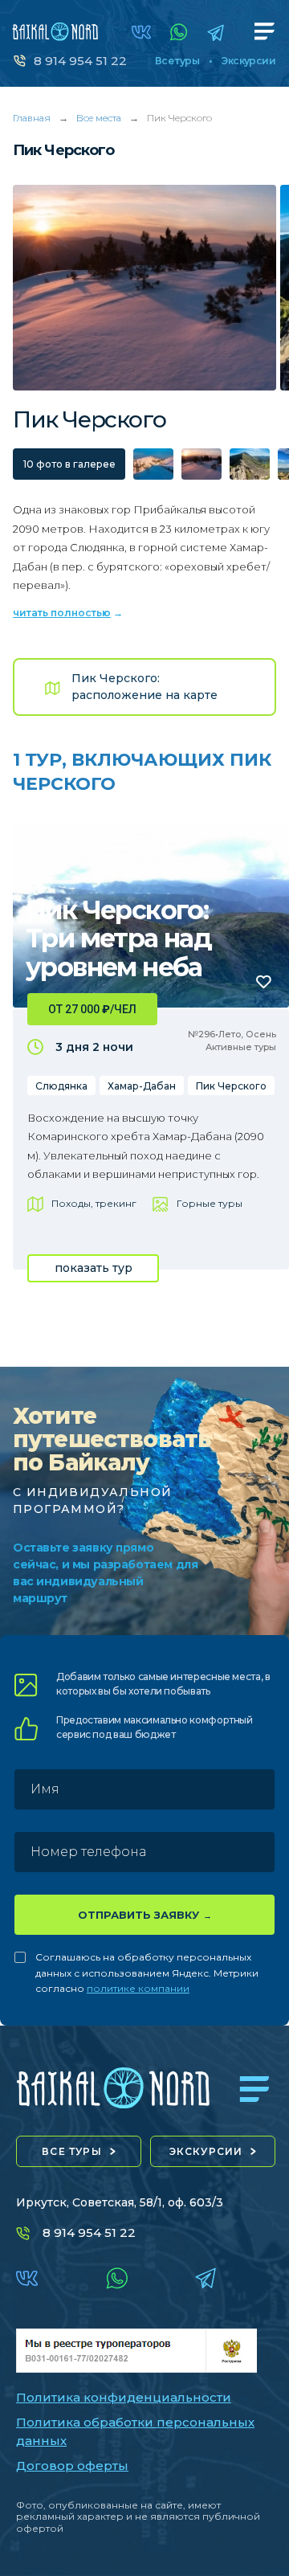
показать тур (94, 1268)
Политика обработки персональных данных (135, 2431)
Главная (32, 118)
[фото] (153, 464)
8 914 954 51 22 (80, 61)
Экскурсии (248, 61)
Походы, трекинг (94, 1203)
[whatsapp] (179, 32)
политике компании (138, 1988)
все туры (72, 2151)
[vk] (141, 32)
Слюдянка (61, 1086)
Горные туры (210, 1203)
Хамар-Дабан (142, 1086)
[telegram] (216, 33)
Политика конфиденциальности (124, 2397)
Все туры (177, 61)
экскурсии (206, 2151)
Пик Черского (231, 1086)
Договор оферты (72, 2466)
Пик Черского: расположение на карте (144, 687)
